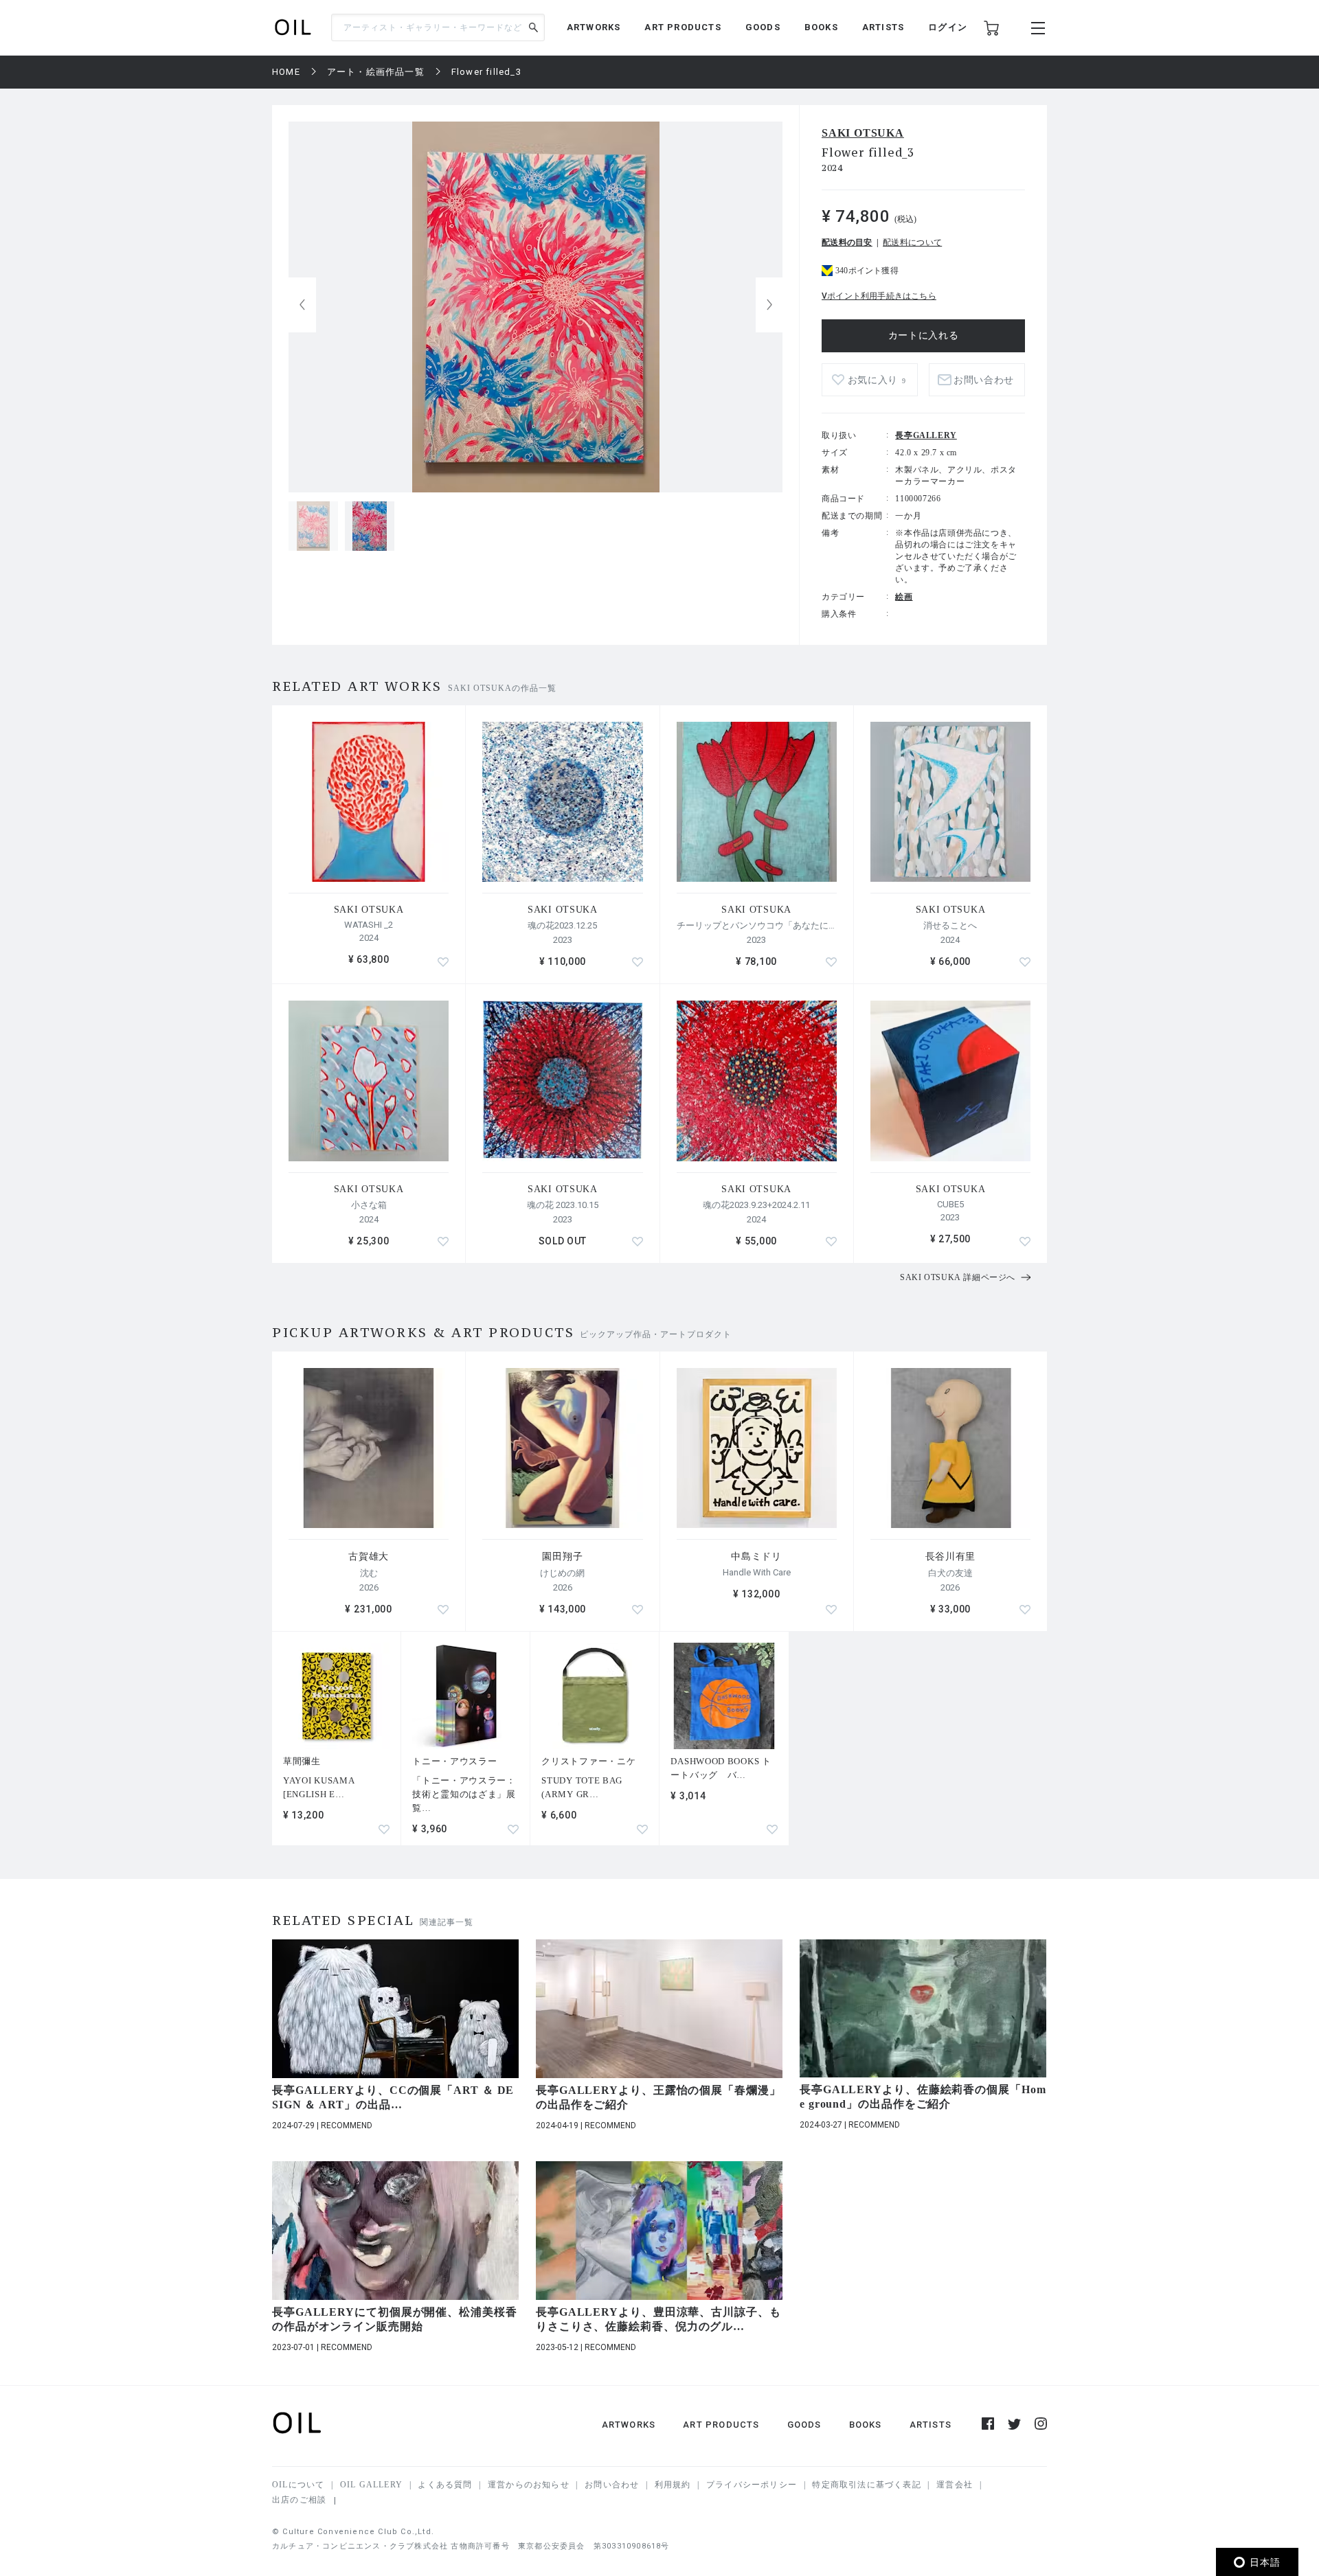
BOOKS (821, 27)
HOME (286, 72)
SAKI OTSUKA (863, 133)
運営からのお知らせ (529, 2485)
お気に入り (877, 380)
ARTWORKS (594, 27)
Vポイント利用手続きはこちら (879, 296)
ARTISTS (883, 27)
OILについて (298, 2485)
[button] (769, 305)
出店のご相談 (299, 2500)
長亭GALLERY (926, 435)
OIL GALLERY (371, 2485)
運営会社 (955, 2485)
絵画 (904, 597)
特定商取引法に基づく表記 (866, 2485)
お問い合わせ (612, 2485)
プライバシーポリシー (752, 2485)
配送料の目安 (847, 242)
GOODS (763, 27)
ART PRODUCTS (683, 27)
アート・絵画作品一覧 (376, 72)
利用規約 (673, 2485)
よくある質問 (445, 2485)
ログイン (948, 27)
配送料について (912, 242)
